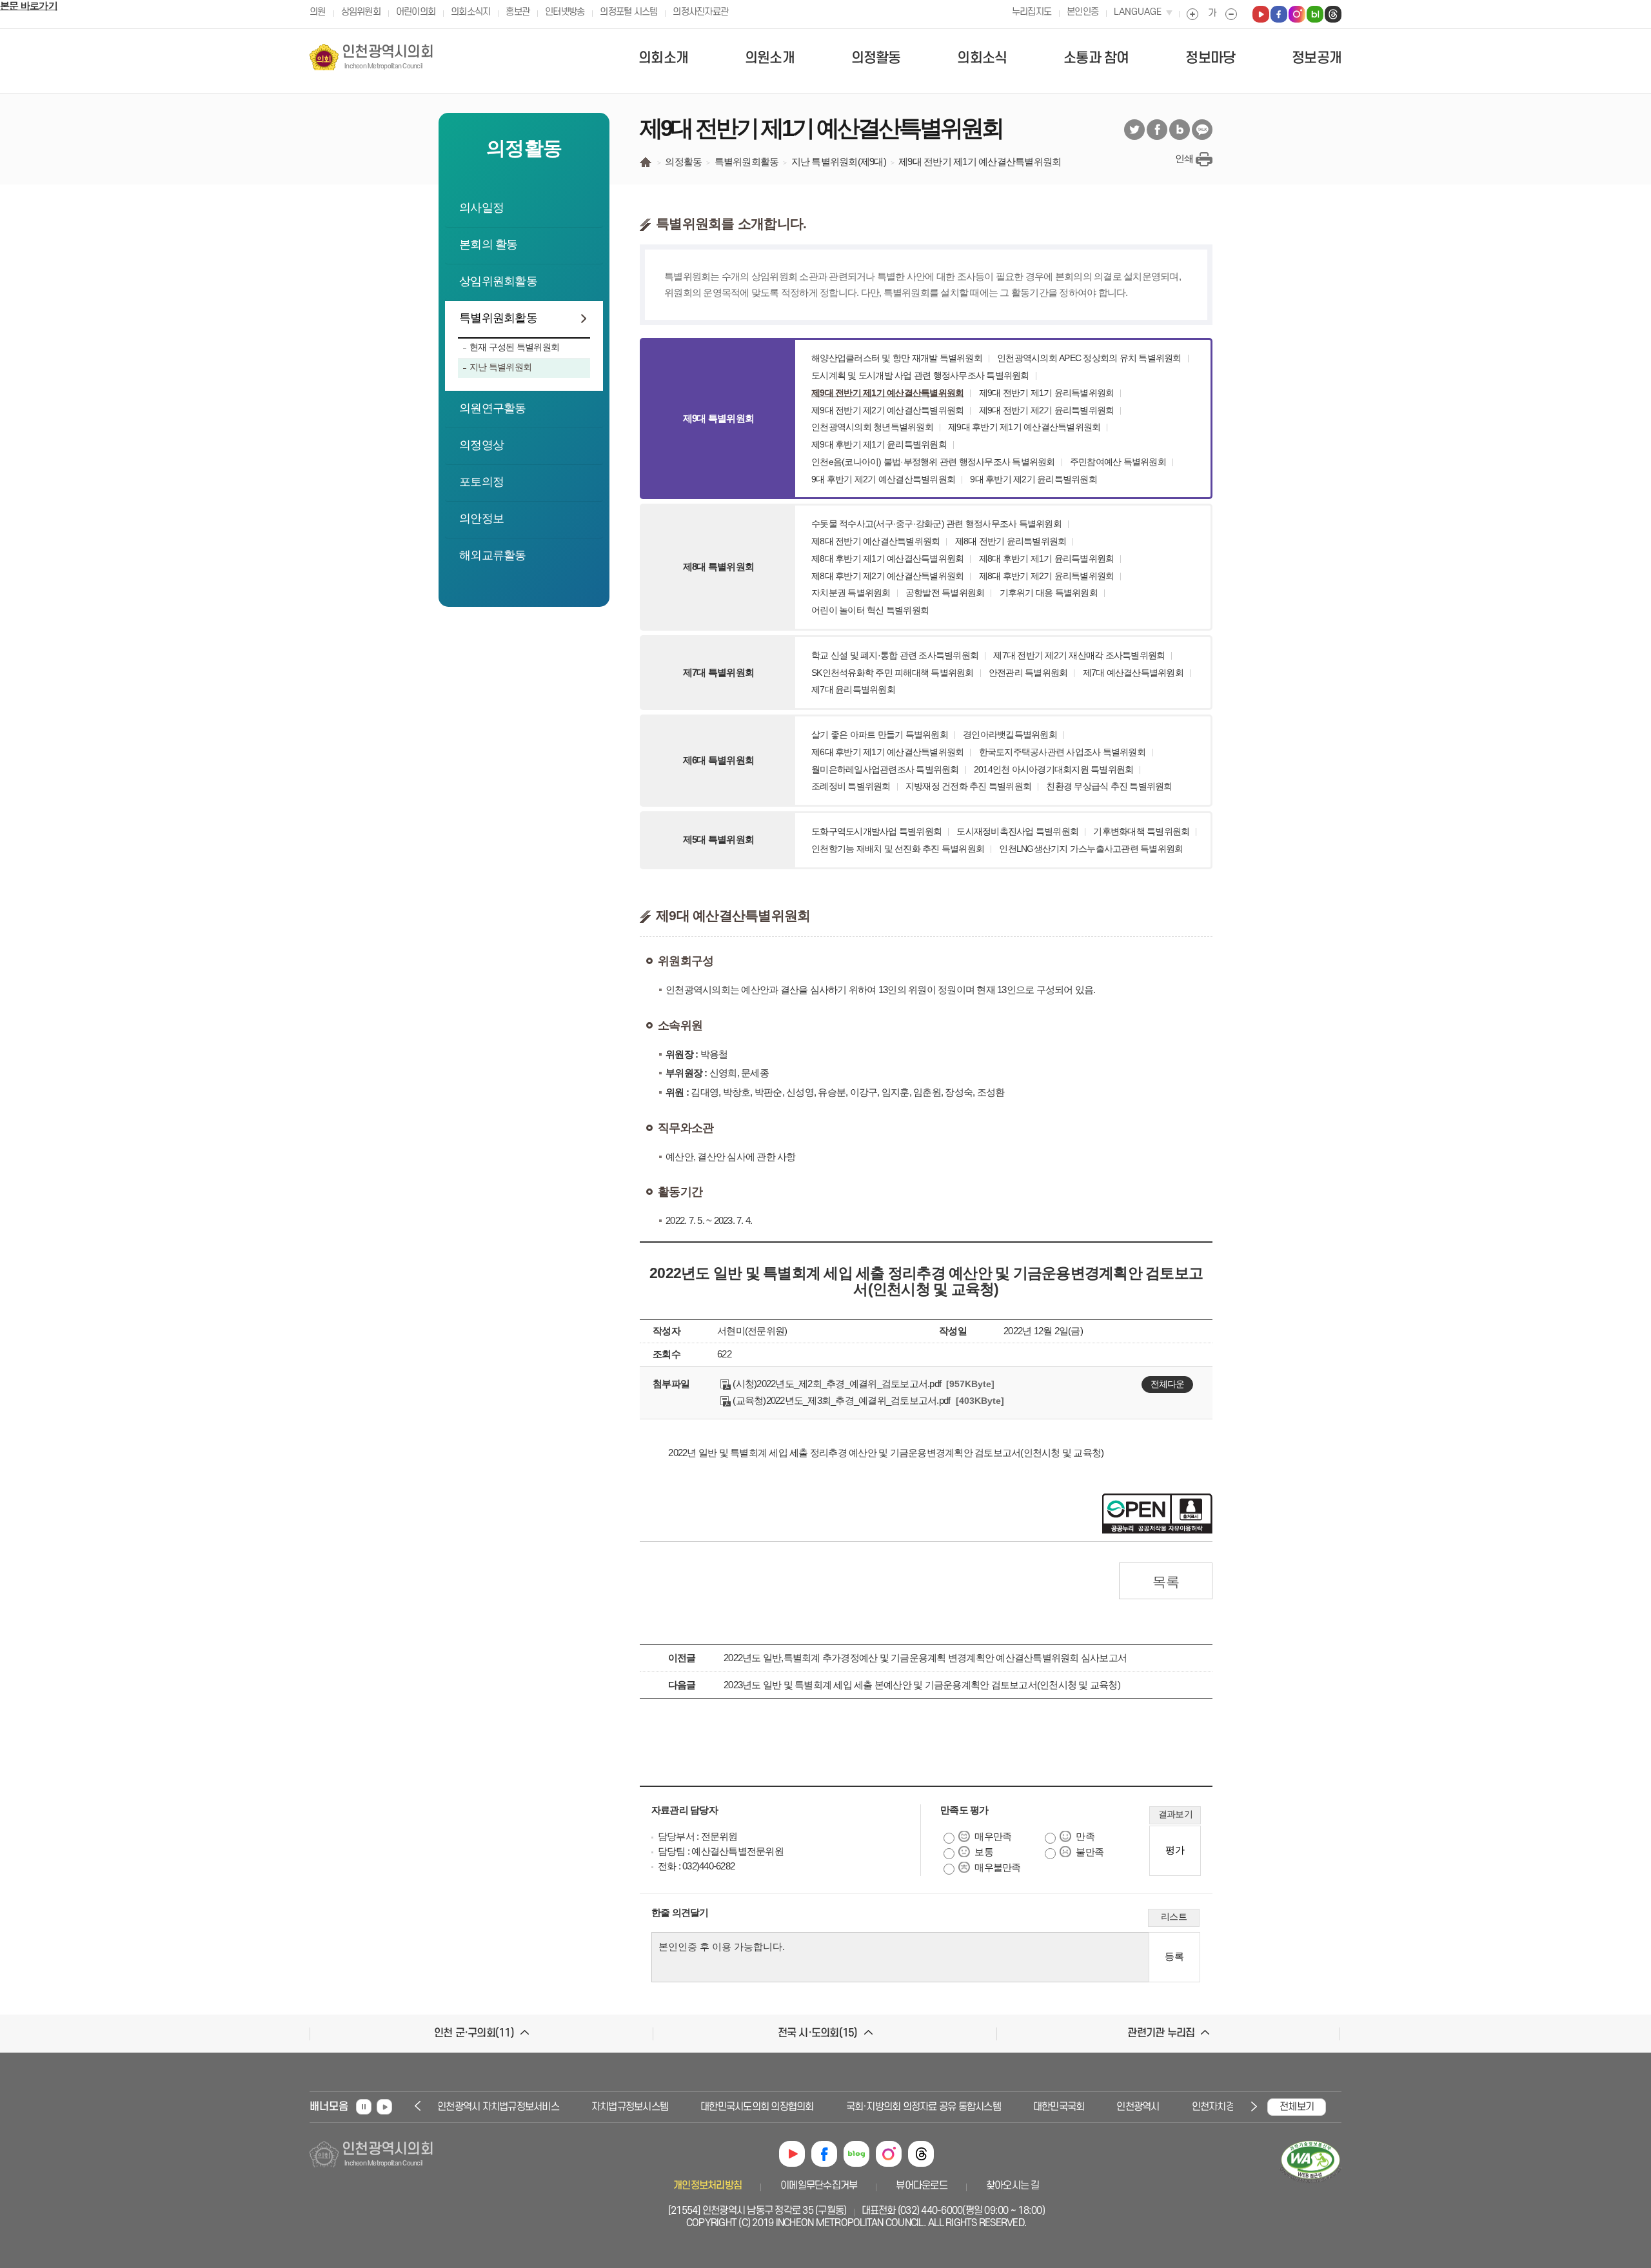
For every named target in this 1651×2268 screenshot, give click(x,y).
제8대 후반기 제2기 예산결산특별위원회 (887, 576)
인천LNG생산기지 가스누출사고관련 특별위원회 (1091, 849)
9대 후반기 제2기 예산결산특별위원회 (883, 479)
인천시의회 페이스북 (1279, 14)
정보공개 (1317, 58)
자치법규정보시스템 (603, 2107)
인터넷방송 (565, 12)
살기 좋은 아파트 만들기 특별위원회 (880, 735)
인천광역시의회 (388, 57)
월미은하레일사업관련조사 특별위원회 (885, 769)
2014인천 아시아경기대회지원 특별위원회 (1054, 769)
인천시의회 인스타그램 (1297, 14)
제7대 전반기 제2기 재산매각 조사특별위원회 (1079, 655)
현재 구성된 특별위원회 (514, 347)
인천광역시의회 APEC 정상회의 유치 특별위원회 (1089, 358)
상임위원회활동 (498, 281)
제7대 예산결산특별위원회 (1133, 673)
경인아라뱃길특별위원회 (1010, 735)
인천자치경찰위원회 (1203, 2107)
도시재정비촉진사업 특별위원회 (1017, 831)
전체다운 (1167, 1384)
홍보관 (518, 12)
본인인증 (1083, 12)
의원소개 (770, 58)
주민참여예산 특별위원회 (1118, 462)
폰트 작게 (1231, 14)
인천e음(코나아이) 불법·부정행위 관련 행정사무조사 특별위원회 (933, 462)
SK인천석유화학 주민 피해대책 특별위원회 (893, 673)
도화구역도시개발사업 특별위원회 (876, 831)
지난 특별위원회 (500, 367)
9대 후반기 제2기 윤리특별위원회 (1033, 479)
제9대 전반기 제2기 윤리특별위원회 (1047, 410)
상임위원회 (361, 12)
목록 (1166, 1582)
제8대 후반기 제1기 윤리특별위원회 (1047, 558)
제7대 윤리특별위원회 (853, 689)
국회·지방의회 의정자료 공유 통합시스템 (896, 2107)
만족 (1085, 1836)
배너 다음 (1252, 2106)
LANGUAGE (1138, 12)
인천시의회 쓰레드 (1333, 14)
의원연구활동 (493, 408)
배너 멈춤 (364, 2107)
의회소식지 (470, 12)
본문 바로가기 (29, 5)
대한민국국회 (1032, 2107)
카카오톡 (1202, 130)
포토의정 (481, 482)
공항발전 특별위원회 (945, 593)
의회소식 (982, 58)
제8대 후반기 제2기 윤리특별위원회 (1047, 576)
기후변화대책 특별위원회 (1141, 831)
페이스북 (1157, 130)
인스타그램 (889, 2154)
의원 (318, 12)
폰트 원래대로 (1212, 14)
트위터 (1134, 130)
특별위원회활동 (498, 318)
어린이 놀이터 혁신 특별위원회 (870, 610)
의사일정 (481, 208)
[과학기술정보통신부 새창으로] (1310, 2184)
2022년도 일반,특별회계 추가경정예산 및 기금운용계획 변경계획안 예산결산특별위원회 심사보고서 (925, 1658)
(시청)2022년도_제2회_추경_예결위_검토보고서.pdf (836, 1384)
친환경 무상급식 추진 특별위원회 (1109, 786)
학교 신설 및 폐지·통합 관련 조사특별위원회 (895, 655)
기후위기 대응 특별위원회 (1049, 593)
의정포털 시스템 (628, 12)
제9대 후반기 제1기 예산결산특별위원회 (1024, 427)
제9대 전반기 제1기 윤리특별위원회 (1047, 393)
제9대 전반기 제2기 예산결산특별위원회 (887, 410)
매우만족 (993, 1836)
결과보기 (1175, 1814)
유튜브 (792, 2154)
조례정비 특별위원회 (851, 786)
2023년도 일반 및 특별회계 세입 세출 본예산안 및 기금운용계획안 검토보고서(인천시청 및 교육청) (922, 1685)
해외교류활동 (493, 555)
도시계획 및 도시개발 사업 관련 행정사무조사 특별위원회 (920, 375)
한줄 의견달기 (680, 1912)
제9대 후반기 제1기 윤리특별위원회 (879, 444)
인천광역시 (1111, 2107)
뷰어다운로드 (922, 2185)
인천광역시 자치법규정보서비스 (471, 2107)
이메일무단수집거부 (819, 2185)
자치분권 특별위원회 (851, 593)
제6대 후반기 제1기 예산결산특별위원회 (887, 752)
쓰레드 (921, 2154)
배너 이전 (419, 2106)
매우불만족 (997, 1867)
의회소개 (663, 58)
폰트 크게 (1192, 14)
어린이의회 (416, 12)
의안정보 (481, 518)
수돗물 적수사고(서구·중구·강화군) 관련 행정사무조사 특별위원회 (936, 524)
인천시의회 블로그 (1315, 14)
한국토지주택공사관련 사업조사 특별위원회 (1062, 752)
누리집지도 (1032, 12)
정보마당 (1210, 58)
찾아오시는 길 (1013, 2185)
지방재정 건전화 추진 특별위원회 (968, 786)
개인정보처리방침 (707, 2185)
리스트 (1174, 1917)
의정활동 (876, 58)
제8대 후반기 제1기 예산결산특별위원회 (887, 558)
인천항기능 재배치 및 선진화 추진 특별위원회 (898, 849)
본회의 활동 (489, 244)
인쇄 (1184, 158)
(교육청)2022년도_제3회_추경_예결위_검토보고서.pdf (840, 1400)
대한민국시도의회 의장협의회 (730, 2107)
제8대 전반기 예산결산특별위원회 (875, 541)
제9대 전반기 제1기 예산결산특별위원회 (887, 393)
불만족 (1090, 1852)
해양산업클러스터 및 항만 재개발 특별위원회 (897, 358)
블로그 (1180, 130)
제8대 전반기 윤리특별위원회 (1011, 541)
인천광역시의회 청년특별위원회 (872, 427)
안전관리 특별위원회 (1028, 673)
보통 (984, 1852)
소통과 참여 (1096, 58)
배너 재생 (384, 2107)
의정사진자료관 (700, 12)
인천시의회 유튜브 (1261, 14)
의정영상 (481, 445)
